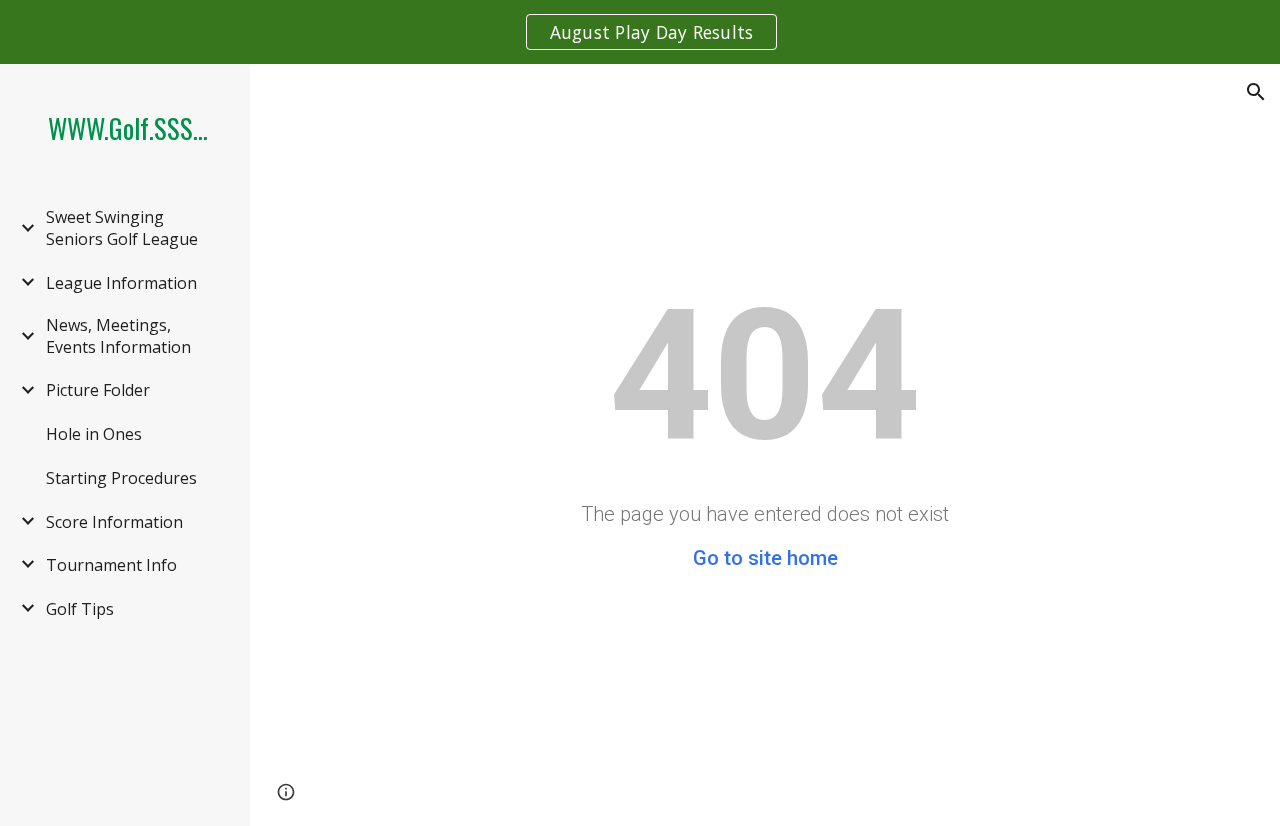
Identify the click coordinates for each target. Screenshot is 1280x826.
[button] (1256, 92)
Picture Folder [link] (98, 390)
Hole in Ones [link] (94, 434)
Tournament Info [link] (111, 565)
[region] (640, 32)
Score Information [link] (114, 522)
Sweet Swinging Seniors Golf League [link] (122, 228)
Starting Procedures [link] (121, 478)
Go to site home (765, 558)
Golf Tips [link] (80, 609)
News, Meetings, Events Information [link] (118, 336)
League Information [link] (121, 283)
